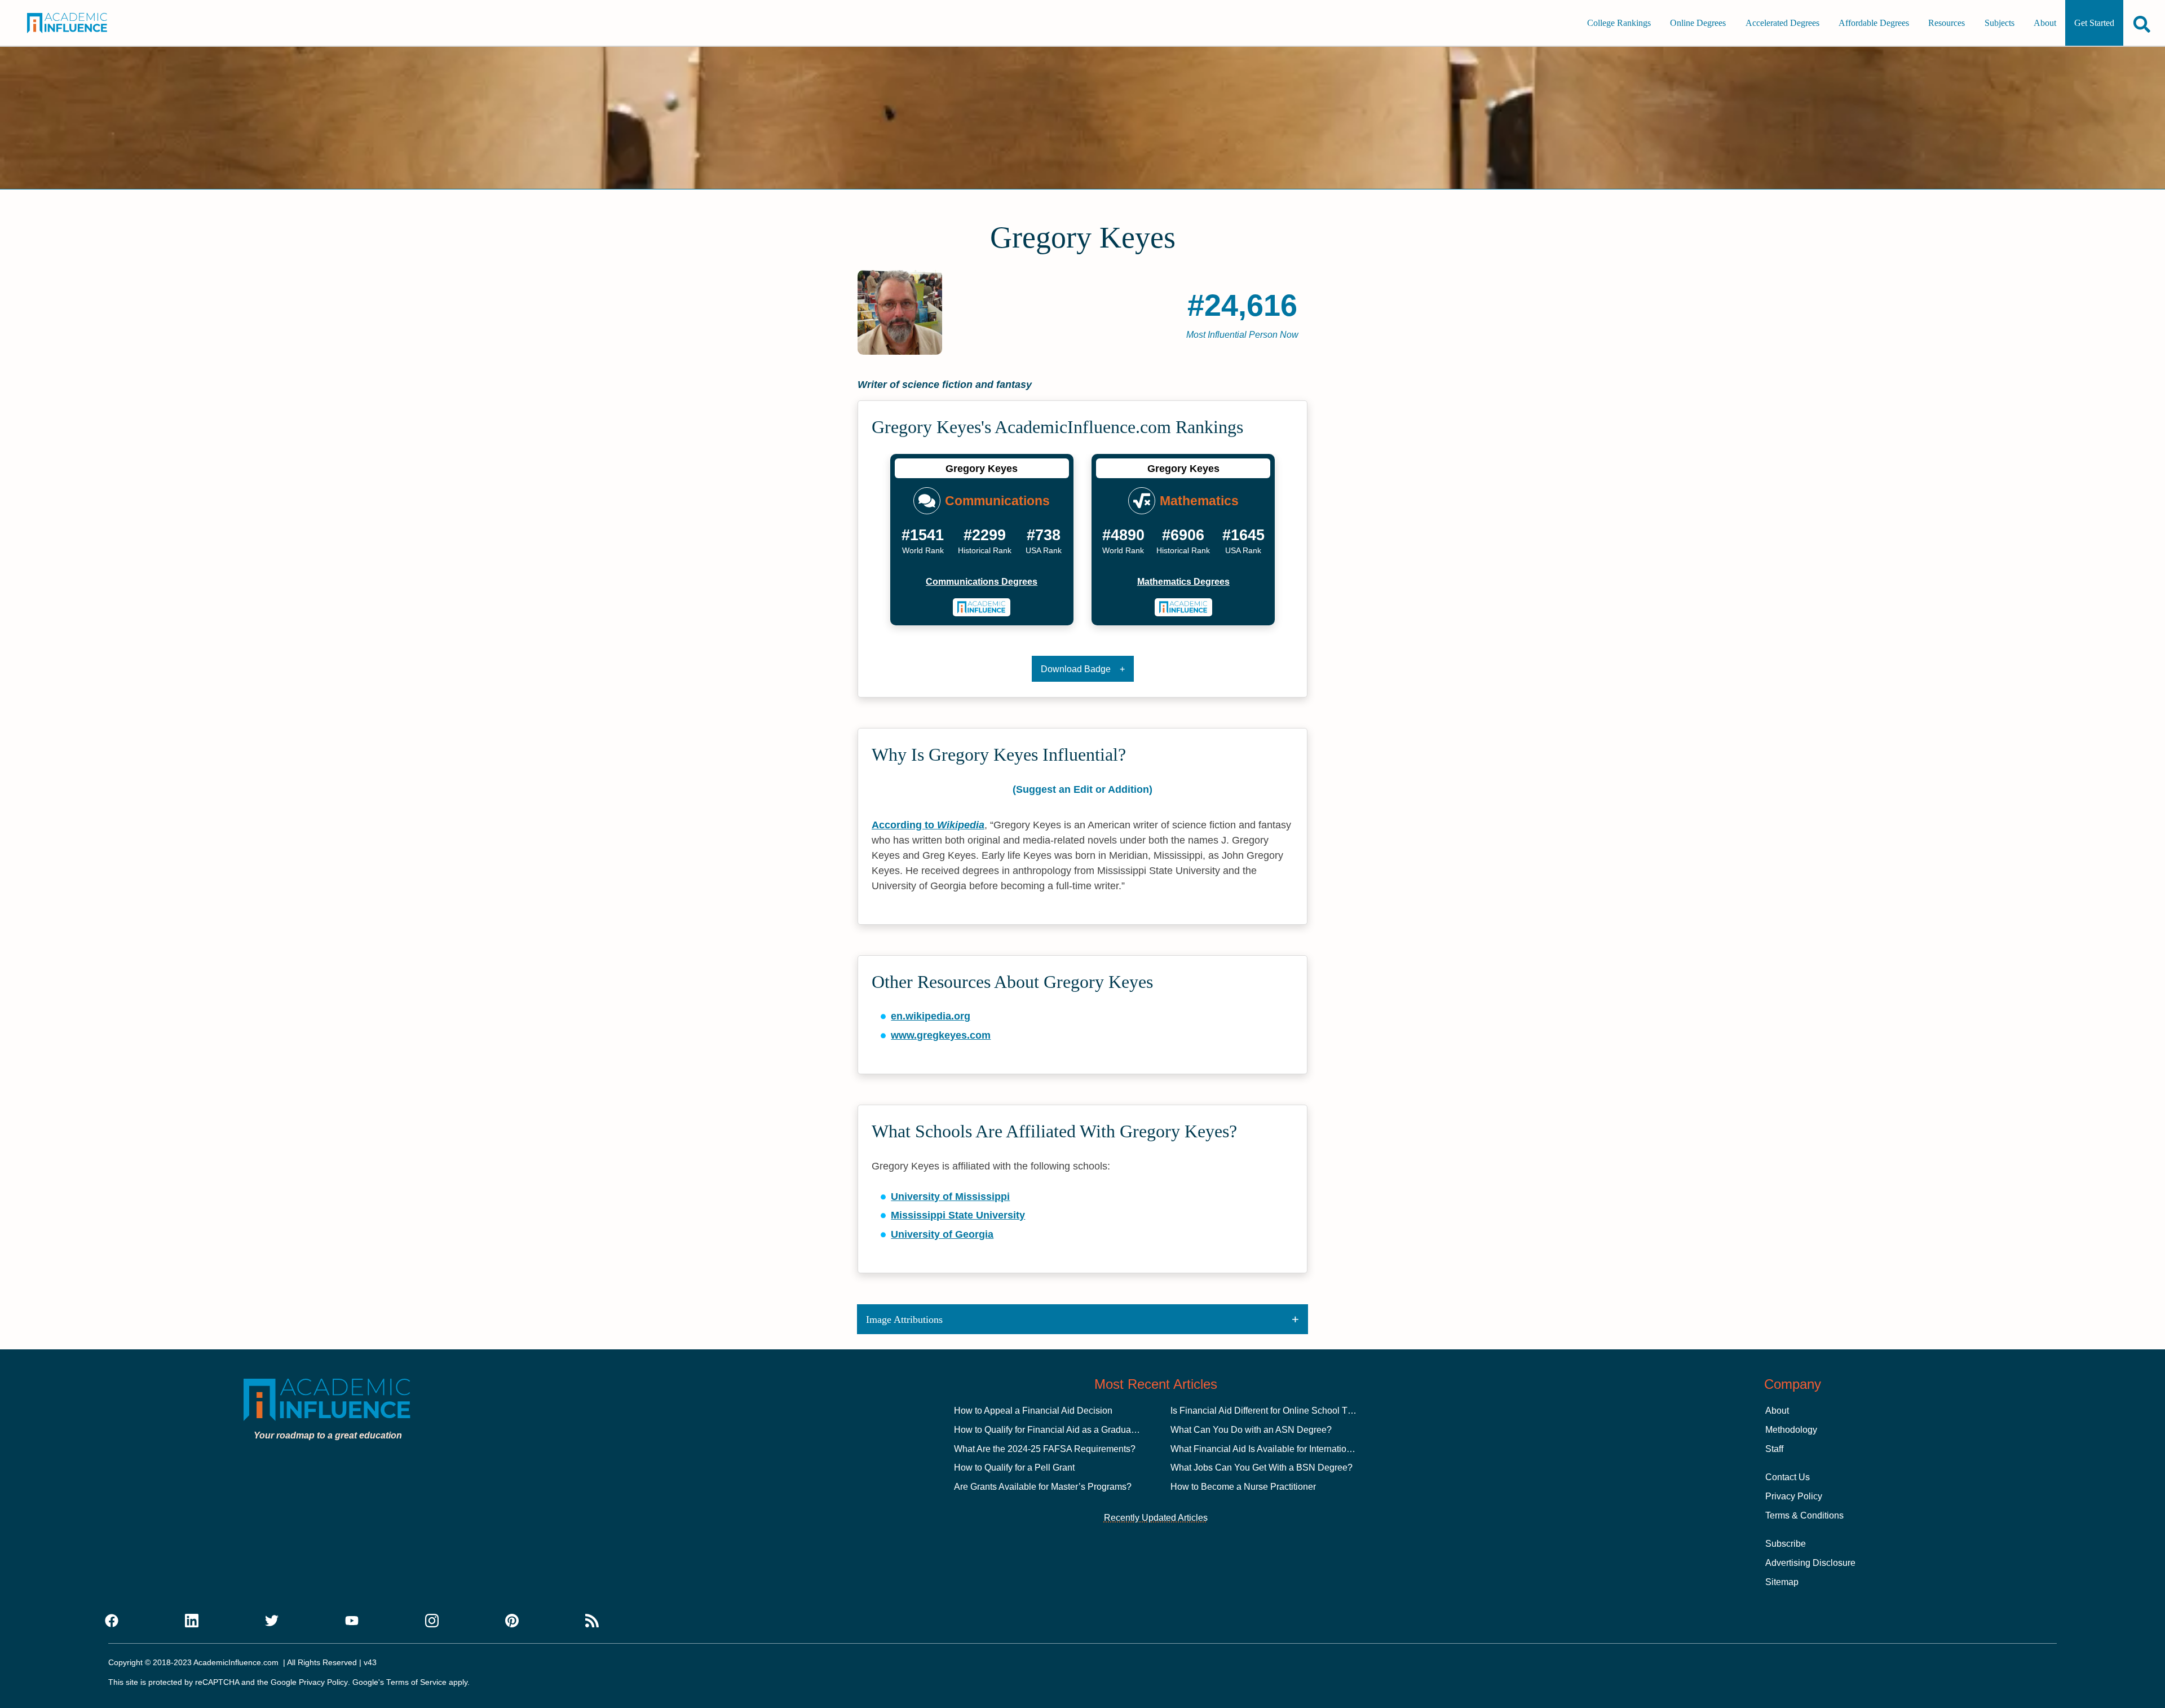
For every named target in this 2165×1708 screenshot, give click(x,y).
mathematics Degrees (1183, 582)
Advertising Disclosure (1810, 1563)
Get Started (2094, 23)
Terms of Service (416, 1682)
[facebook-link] (112, 1621)
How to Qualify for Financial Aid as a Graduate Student (1063, 1430)
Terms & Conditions (1804, 1515)
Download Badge (1076, 669)
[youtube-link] (352, 1621)
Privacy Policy (1794, 1496)
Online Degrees (1698, 23)
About (2045, 23)
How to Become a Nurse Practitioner (1243, 1487)
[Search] (2142, 24)
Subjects (2000, 23)
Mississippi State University (958, 1215)
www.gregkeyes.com (941, 1035)
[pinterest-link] (512, 1621)
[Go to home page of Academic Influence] (83, 23)
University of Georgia (942, 1234)
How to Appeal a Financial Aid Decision (1033, 1411)
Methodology (1791, 1430)
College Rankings (1619, 23)
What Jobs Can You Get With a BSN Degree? (1262, 1468)
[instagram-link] (432, 1621)
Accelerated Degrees (1782, 23)
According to (928, 825)
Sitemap (1782, 1582)
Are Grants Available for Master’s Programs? (1043, 1487)
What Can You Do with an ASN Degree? (1251, 1430)
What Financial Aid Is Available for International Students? (1286, 1449)
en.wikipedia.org (931, 1016)
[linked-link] (192, 1621)
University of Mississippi (950, 1197)
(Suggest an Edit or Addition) (1082, 789)
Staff (1774, 1449)
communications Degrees (982, 582)
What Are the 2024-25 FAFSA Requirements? (1045, 1449)
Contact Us (1788, 1477)
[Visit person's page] (982, 607)
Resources (1947, 23)
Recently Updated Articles (1156, 1518)
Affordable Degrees (1874, 23)
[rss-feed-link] (592, 1621)
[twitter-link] (272, 1621)
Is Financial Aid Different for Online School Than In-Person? (1290, 1411)
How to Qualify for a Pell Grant (1014, 1468)
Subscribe (1786, 1544)
